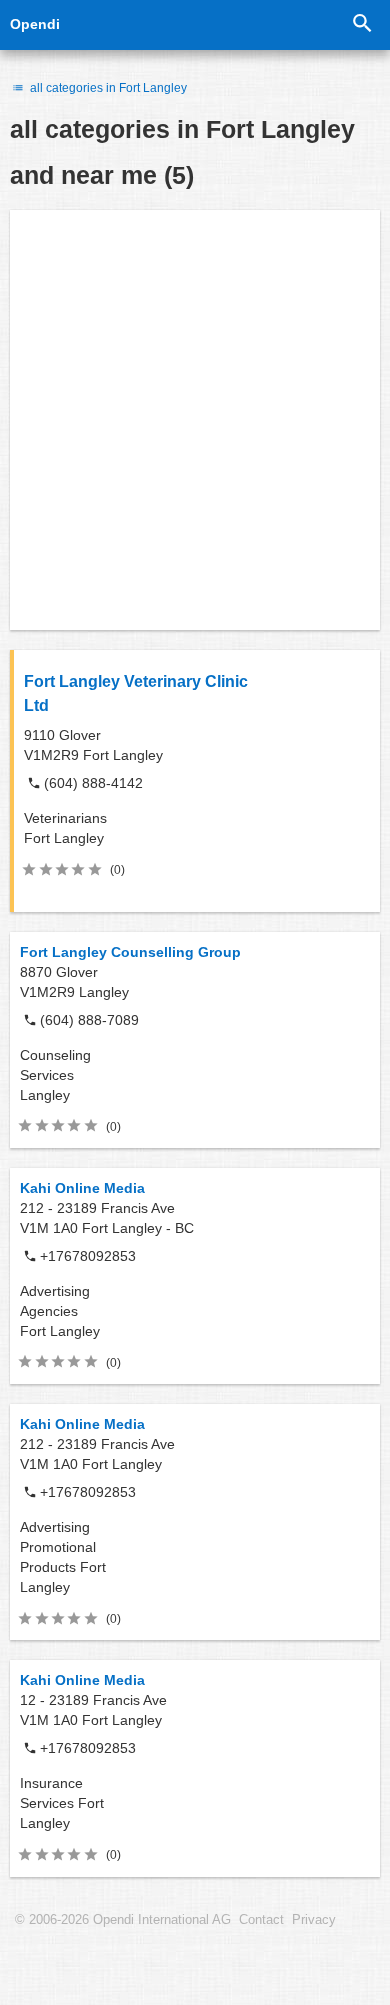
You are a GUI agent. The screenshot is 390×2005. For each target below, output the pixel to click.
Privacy (314, 1920)
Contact (261, 1920)
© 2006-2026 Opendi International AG (123, 1920)
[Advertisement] (195, 420)
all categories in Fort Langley (107, 88)
